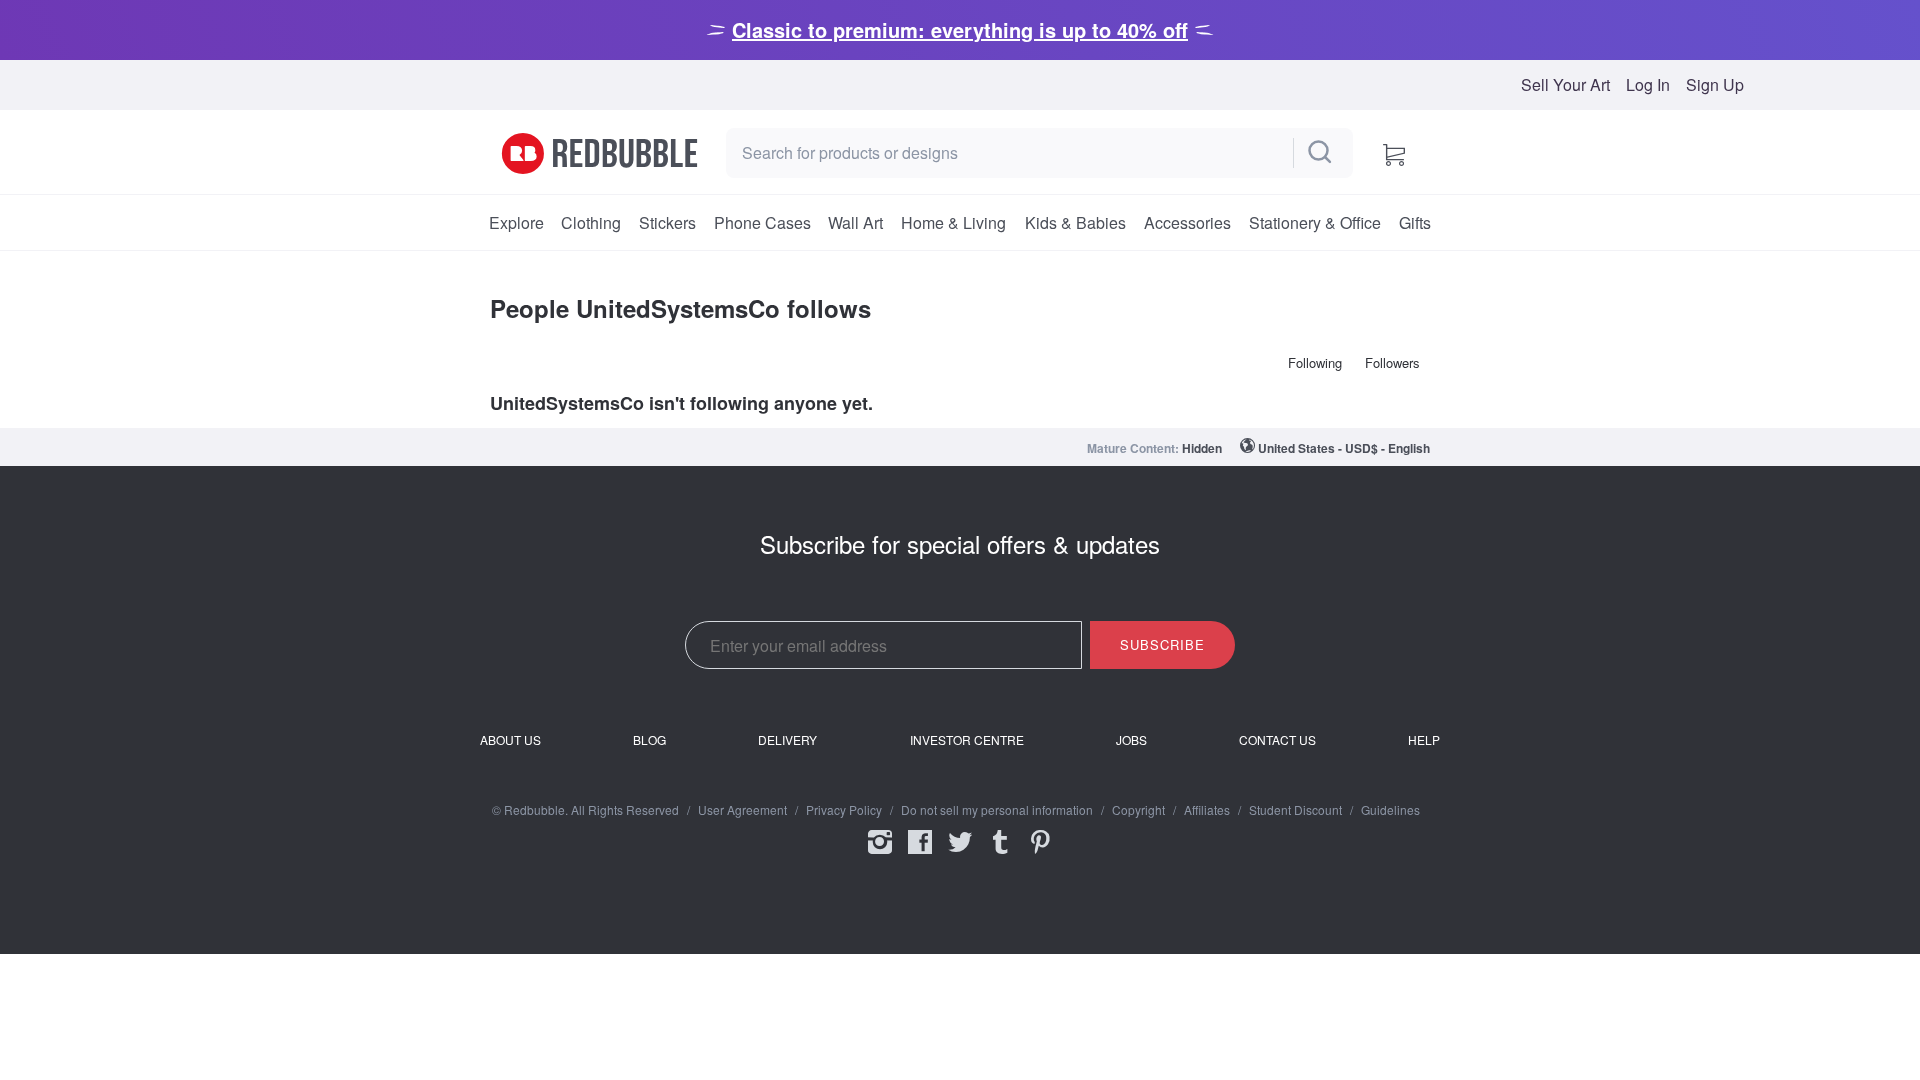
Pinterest (1040, 855)
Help (1424, 740)
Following (1315, 362)
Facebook (920, 855)
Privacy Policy (844, 810)
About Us (510, 740)
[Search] (1321, 153)
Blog (649, 740)
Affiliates (1207, 810)
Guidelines (1390, 810)
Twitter (960, 855)
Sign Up (1715, 85)
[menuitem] (516, 223)
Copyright (1138, 810)
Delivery (787, 740)
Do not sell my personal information (997, 810)
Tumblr (1000, 855)
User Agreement (742, 810)
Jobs (1131, 740)
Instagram (880, 855)
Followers (1392, 362)
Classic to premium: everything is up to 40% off (960, 29)
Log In (1648, 85)
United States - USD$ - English (1344, 448)
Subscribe (1162, 644)
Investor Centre (967, 740)
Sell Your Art (1565, 85)
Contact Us (1277, 740)
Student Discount (1295, 810)
